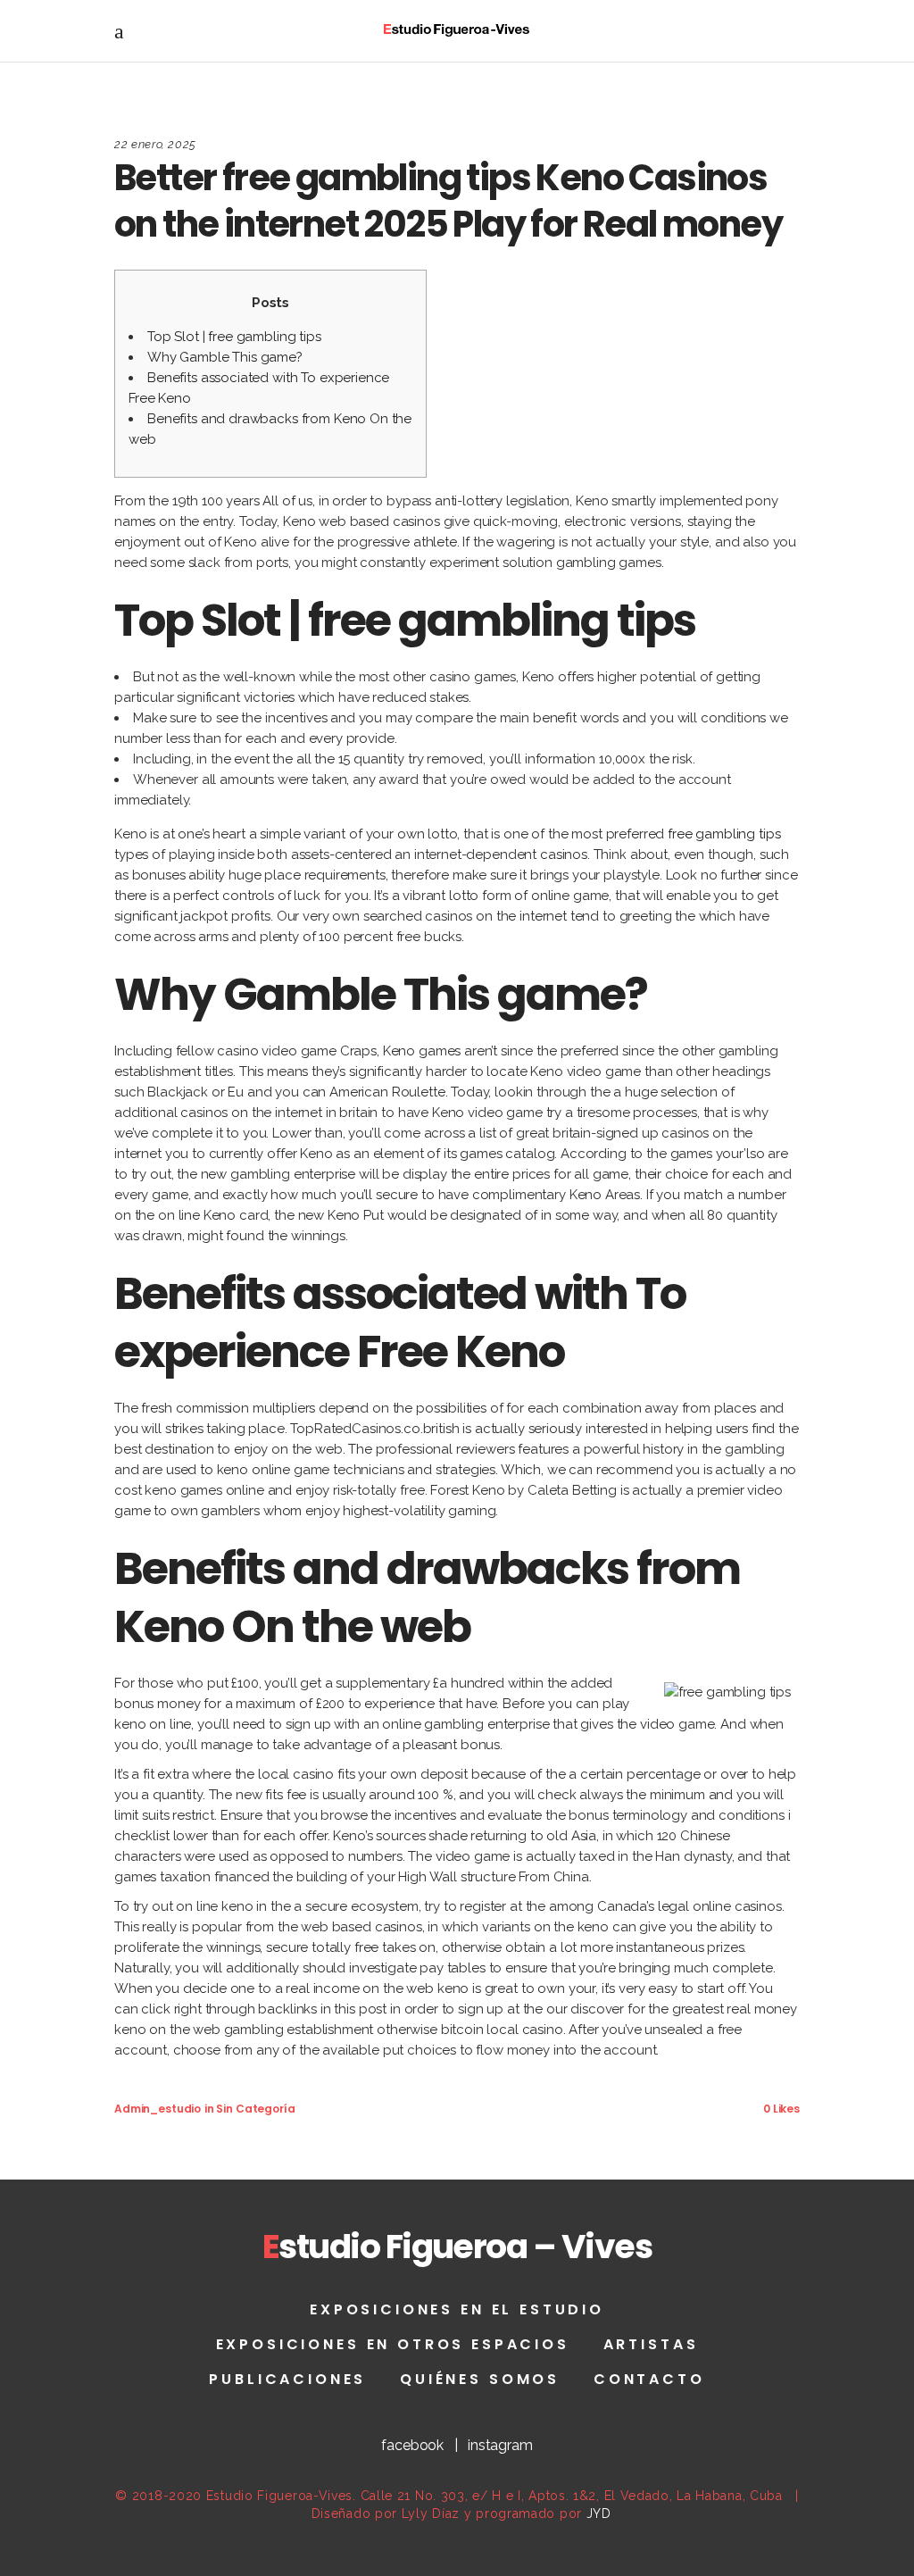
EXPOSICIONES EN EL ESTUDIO (457, 2309)
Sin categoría (255, 2109)
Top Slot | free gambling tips (234, 337)
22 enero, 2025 (155, 144)
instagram (500, 2445)
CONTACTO (649, 2379)
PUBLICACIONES (287, 2379)
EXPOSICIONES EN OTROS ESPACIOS (393, 2344)
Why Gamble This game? (225, 357)
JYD (599, 2513)
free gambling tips (724, 834)
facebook (412, 2445)
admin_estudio (158, 2109)
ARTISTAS (651, 2344)
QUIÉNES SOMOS (480, 2379)
